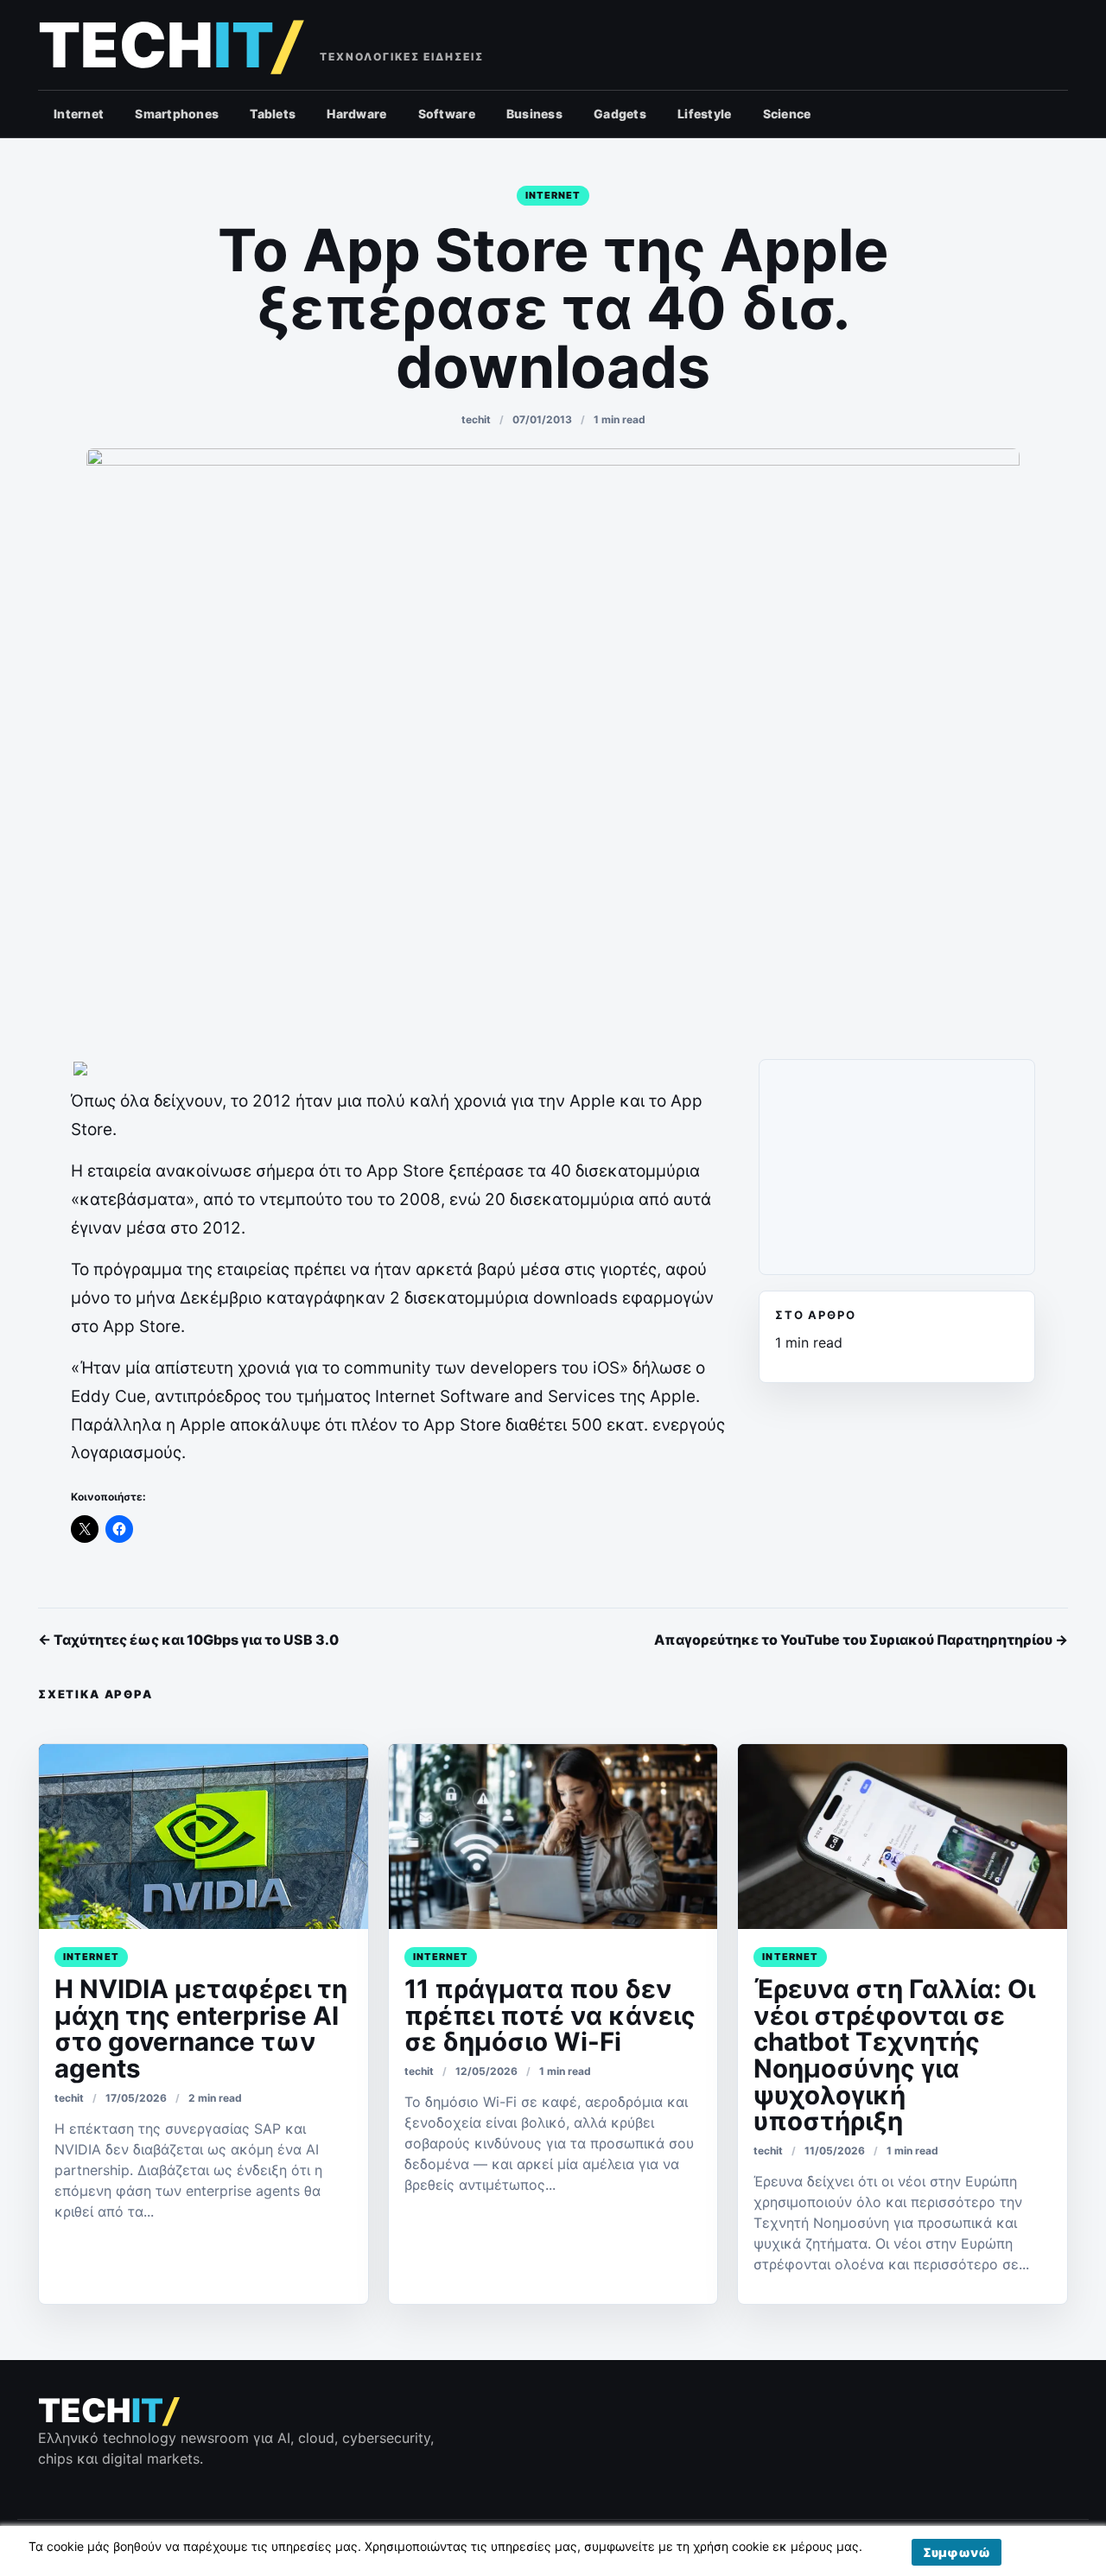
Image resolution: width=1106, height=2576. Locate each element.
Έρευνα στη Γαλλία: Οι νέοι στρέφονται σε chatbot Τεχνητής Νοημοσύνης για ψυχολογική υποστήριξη (894, 2055)
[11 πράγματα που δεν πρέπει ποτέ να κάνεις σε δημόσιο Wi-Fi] (553, 1837)
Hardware (356, 114)
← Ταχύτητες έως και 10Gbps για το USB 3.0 (188, 1640)
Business (534, 114)
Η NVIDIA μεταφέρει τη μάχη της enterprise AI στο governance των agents (201, 2028)
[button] (957, 2552)
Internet (79, 114)
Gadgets (620, 114)
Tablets (273, 114)
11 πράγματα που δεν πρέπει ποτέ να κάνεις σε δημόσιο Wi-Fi (550, 2015)
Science (787, 114)
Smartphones (177, 114)
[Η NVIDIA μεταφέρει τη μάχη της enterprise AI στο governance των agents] (203, 1837)
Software (447, 114)
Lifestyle (705, 114)
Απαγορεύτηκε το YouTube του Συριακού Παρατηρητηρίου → (861, 1640)
